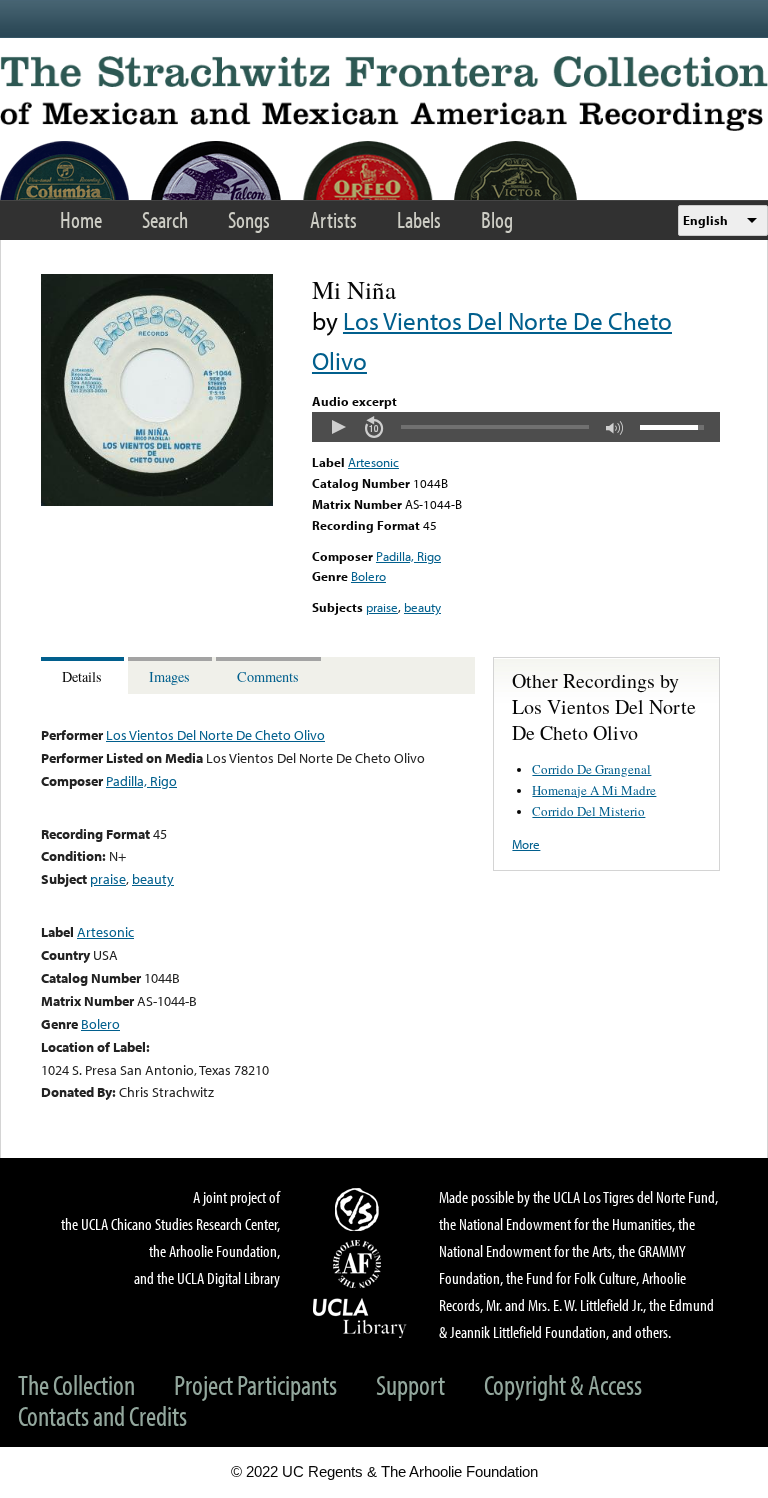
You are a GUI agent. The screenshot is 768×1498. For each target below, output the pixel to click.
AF (360, 1264)
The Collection (76, 1384)
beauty (422, 607)
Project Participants (255, 1384)
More (526, 844)
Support (410, 1384)
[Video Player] (516, 427)
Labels (419, 219)
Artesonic (373, 462)
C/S (360, 1209)
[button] (338, 427)
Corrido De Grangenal (591, 769)
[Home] (384, 93)
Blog (497, 219)
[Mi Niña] (157, 501)
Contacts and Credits (102, 1415)
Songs (249, 219)
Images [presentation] (169, 676)
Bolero (368, 576)
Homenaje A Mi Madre (594, 790)
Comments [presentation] (268, 676)
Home (81, 219)
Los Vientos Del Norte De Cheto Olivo (215, 734)
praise (382, 607)
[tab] (84, 675)
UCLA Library (360, 1317)
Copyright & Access (563, 1384)
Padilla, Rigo (408, 556)
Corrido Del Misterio (588, 811)
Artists (333, 219)
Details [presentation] (82, 676)
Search (165, 219)
